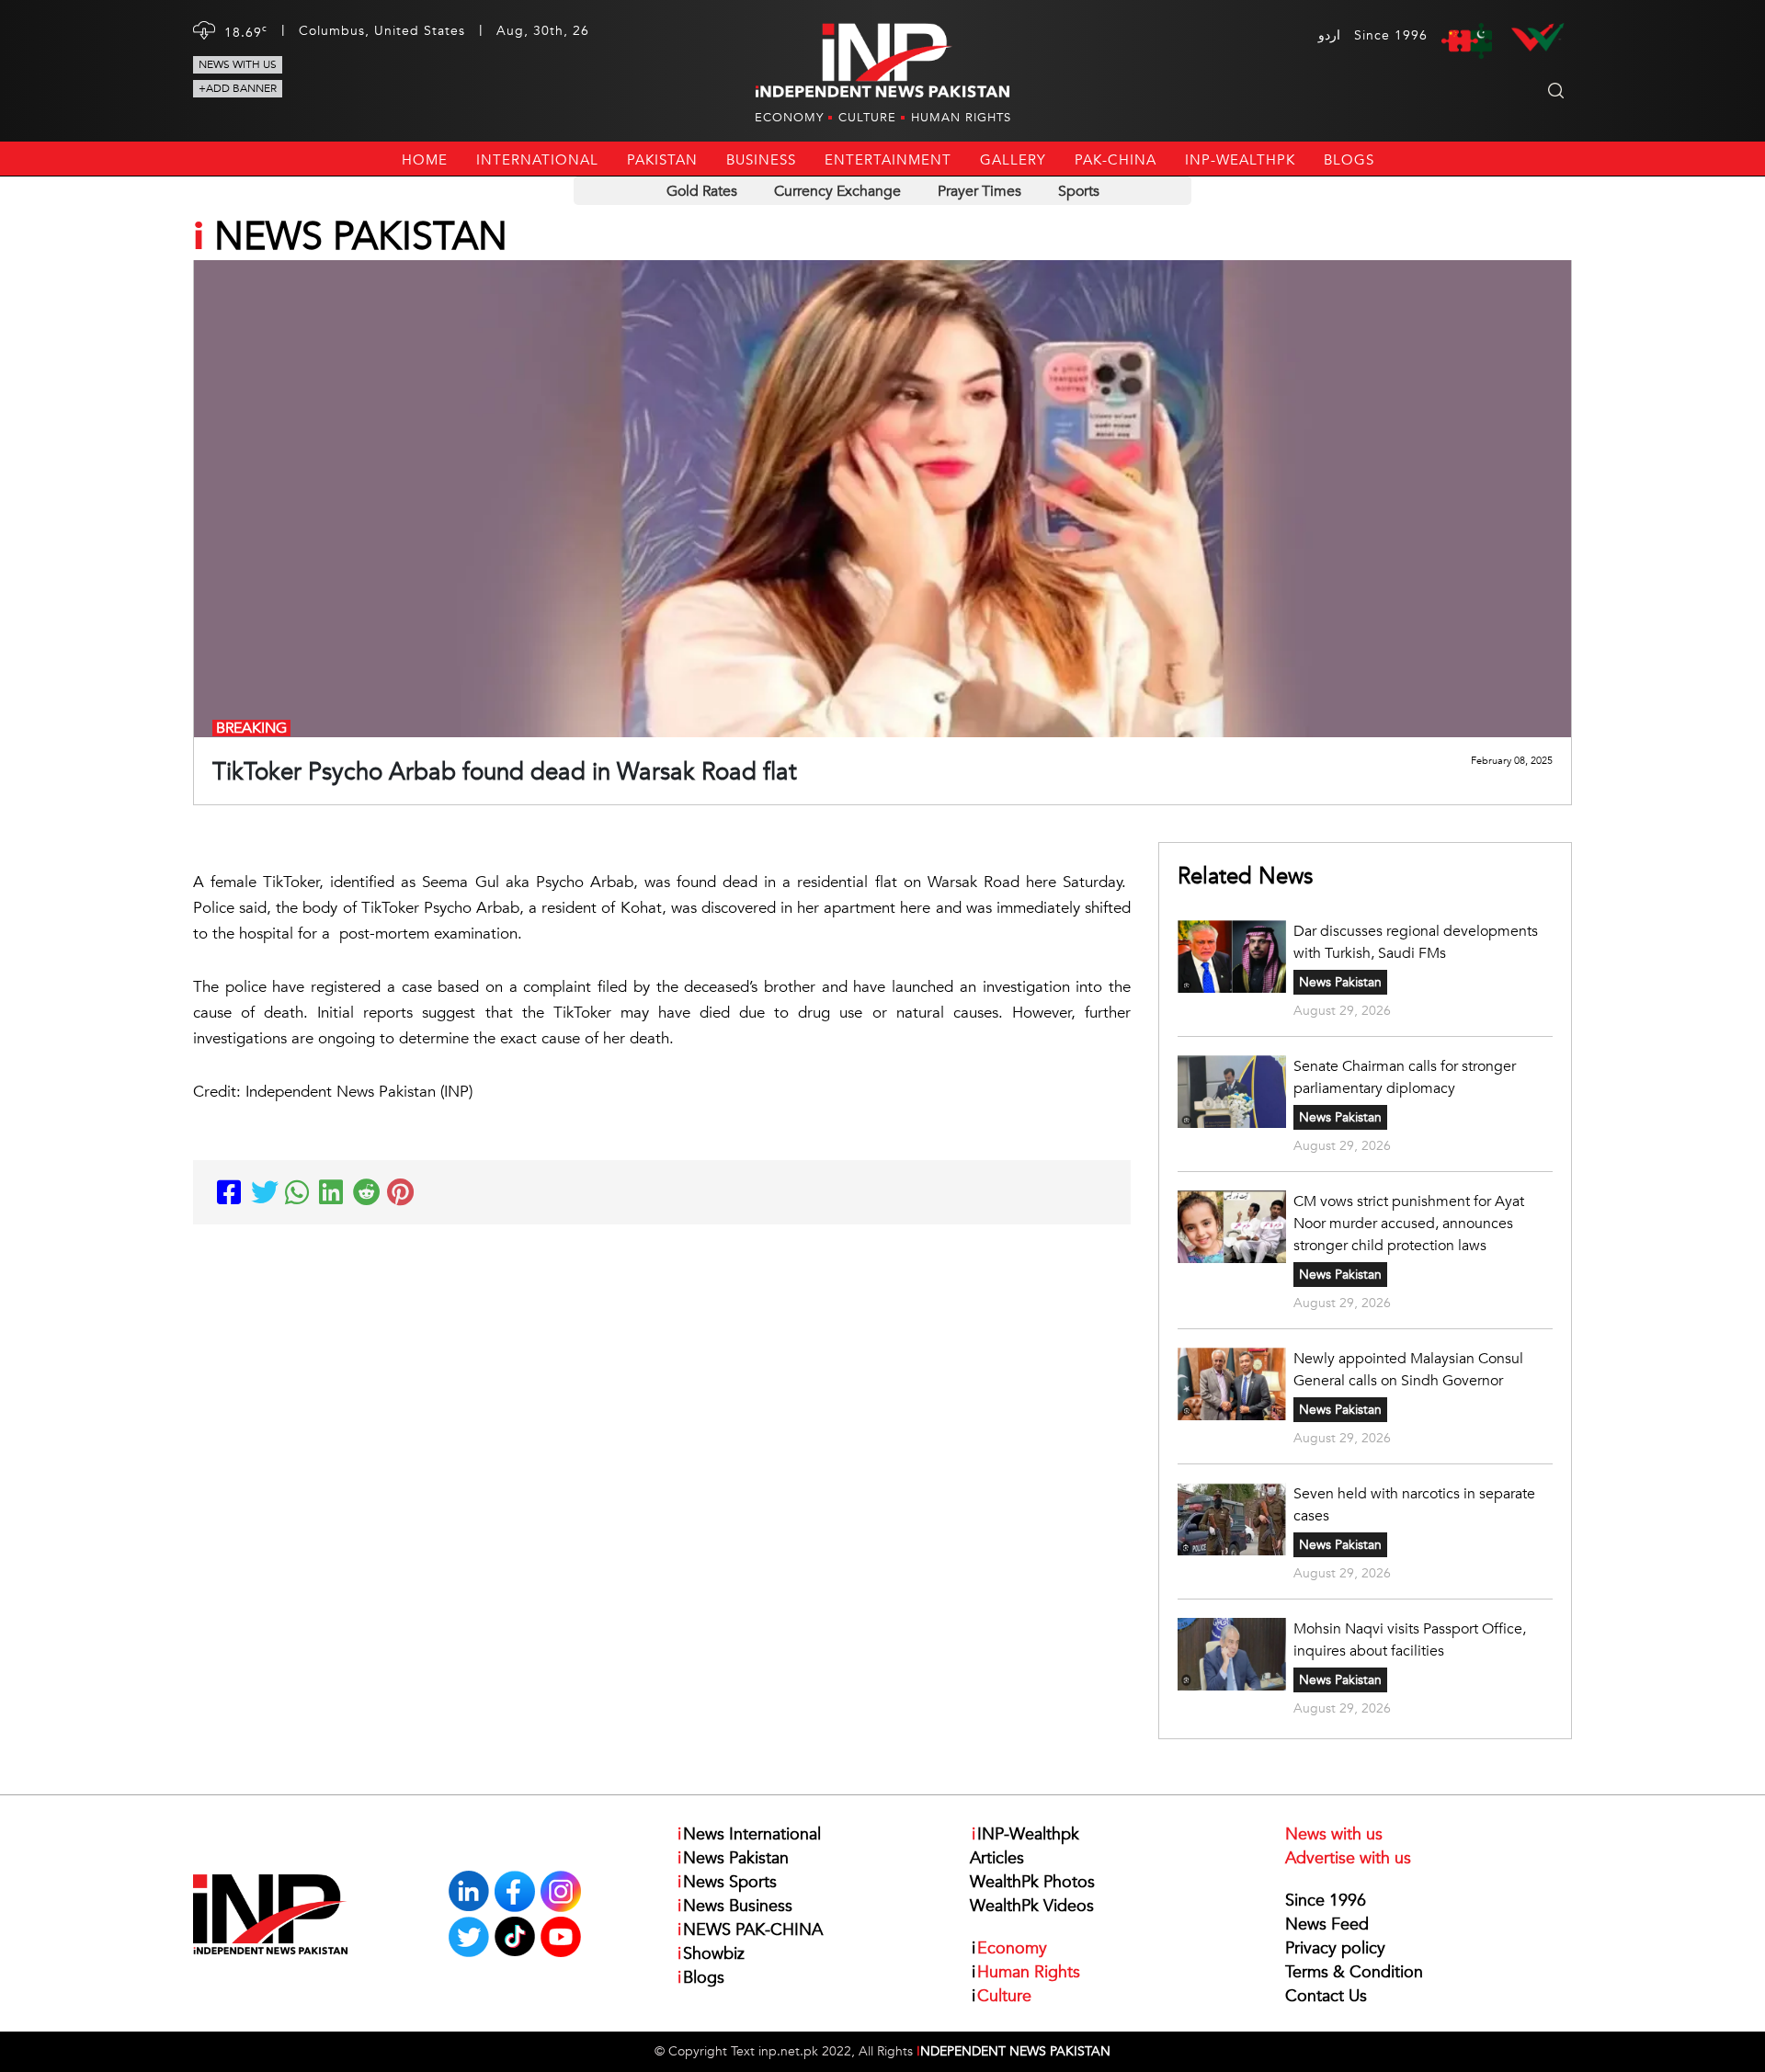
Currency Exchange (837, 191)
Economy (789, 118)
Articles (997, 1858)
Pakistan (662, 160)
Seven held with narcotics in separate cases (1414, 1505)
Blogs (1349, 160)
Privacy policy (1335, 1948)
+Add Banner (238, 88)
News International (749, 1834)
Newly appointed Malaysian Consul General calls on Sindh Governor (1408, 1370)
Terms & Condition (1354, 1972)
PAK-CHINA (1116, 160)
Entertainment (888, 160)
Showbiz (711, 1954)
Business (761, 160)
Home (425, 160)
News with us (238, 64)
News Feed (1327, 1924)
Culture (867, 118)
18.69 (246, 32)
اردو (1329, 35)
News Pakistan (1340, 982)
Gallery (1013, 160)
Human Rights (961, 118)
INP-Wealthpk (1240, 160)
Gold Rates (702, 191)
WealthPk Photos (1032, 1882)
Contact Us (1326, 1996)
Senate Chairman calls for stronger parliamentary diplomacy (1405, 1077)
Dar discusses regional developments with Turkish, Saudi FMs (1416, 942)
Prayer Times (979, 191)
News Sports (727, 1882)
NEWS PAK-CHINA (750, 1930)
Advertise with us (1348, 1858)
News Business (735, 1906)
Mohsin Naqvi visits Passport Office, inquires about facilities (1410, 1640)
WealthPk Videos (1032, 1906)
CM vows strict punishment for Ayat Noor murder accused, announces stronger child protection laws (1409, 1224)
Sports (1079, 191)
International (537, 160)
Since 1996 (1326, 1901)
